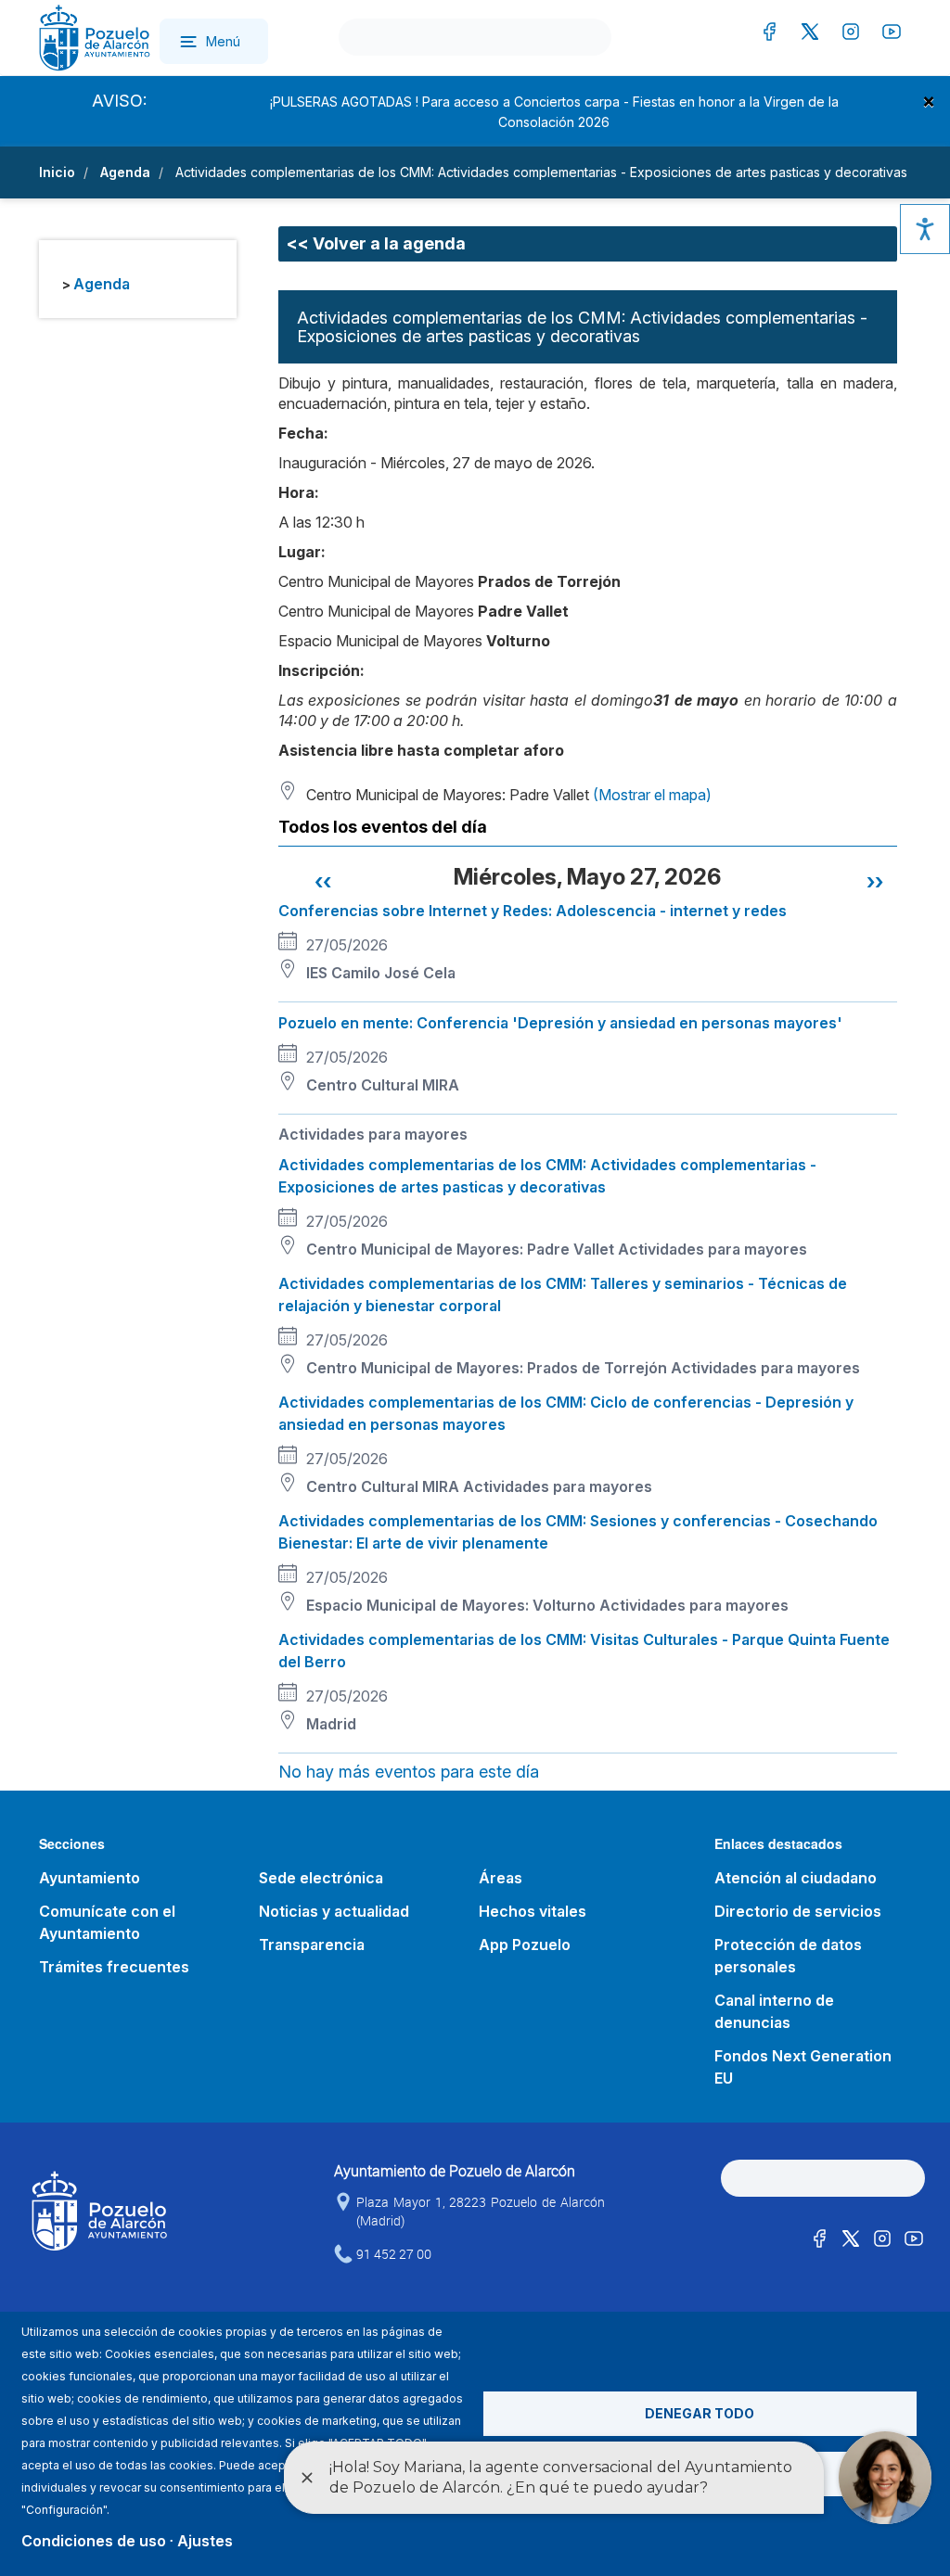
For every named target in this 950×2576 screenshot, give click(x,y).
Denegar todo (700, 2413)
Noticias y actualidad (334, 1911)
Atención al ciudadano (796, 1878)
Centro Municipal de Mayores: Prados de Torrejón (487, 1368)
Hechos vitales (533, 1911)
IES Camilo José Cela (381, 973)
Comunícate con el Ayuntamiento (107, 1922)
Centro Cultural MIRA (383, 1085)
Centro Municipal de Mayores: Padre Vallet (460, 1249)
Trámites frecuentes (114, 1967)
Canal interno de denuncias (774, 2011)
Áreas (501, 1878)
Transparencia (312, 1945)
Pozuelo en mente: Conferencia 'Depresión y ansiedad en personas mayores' (560, 1023)
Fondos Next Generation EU (803, 2067)
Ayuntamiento (90, 1878)
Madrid (331, 1724)
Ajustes (205, 2541)
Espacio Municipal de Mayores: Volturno (451, 1605)
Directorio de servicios (798, 1911)
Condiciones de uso (94, 2541)
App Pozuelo (525, 1945)
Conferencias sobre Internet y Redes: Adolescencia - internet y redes (533, 911)
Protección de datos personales (788, 1956)
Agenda (125, 172)
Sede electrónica (321, 1878)
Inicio (57, 172)
